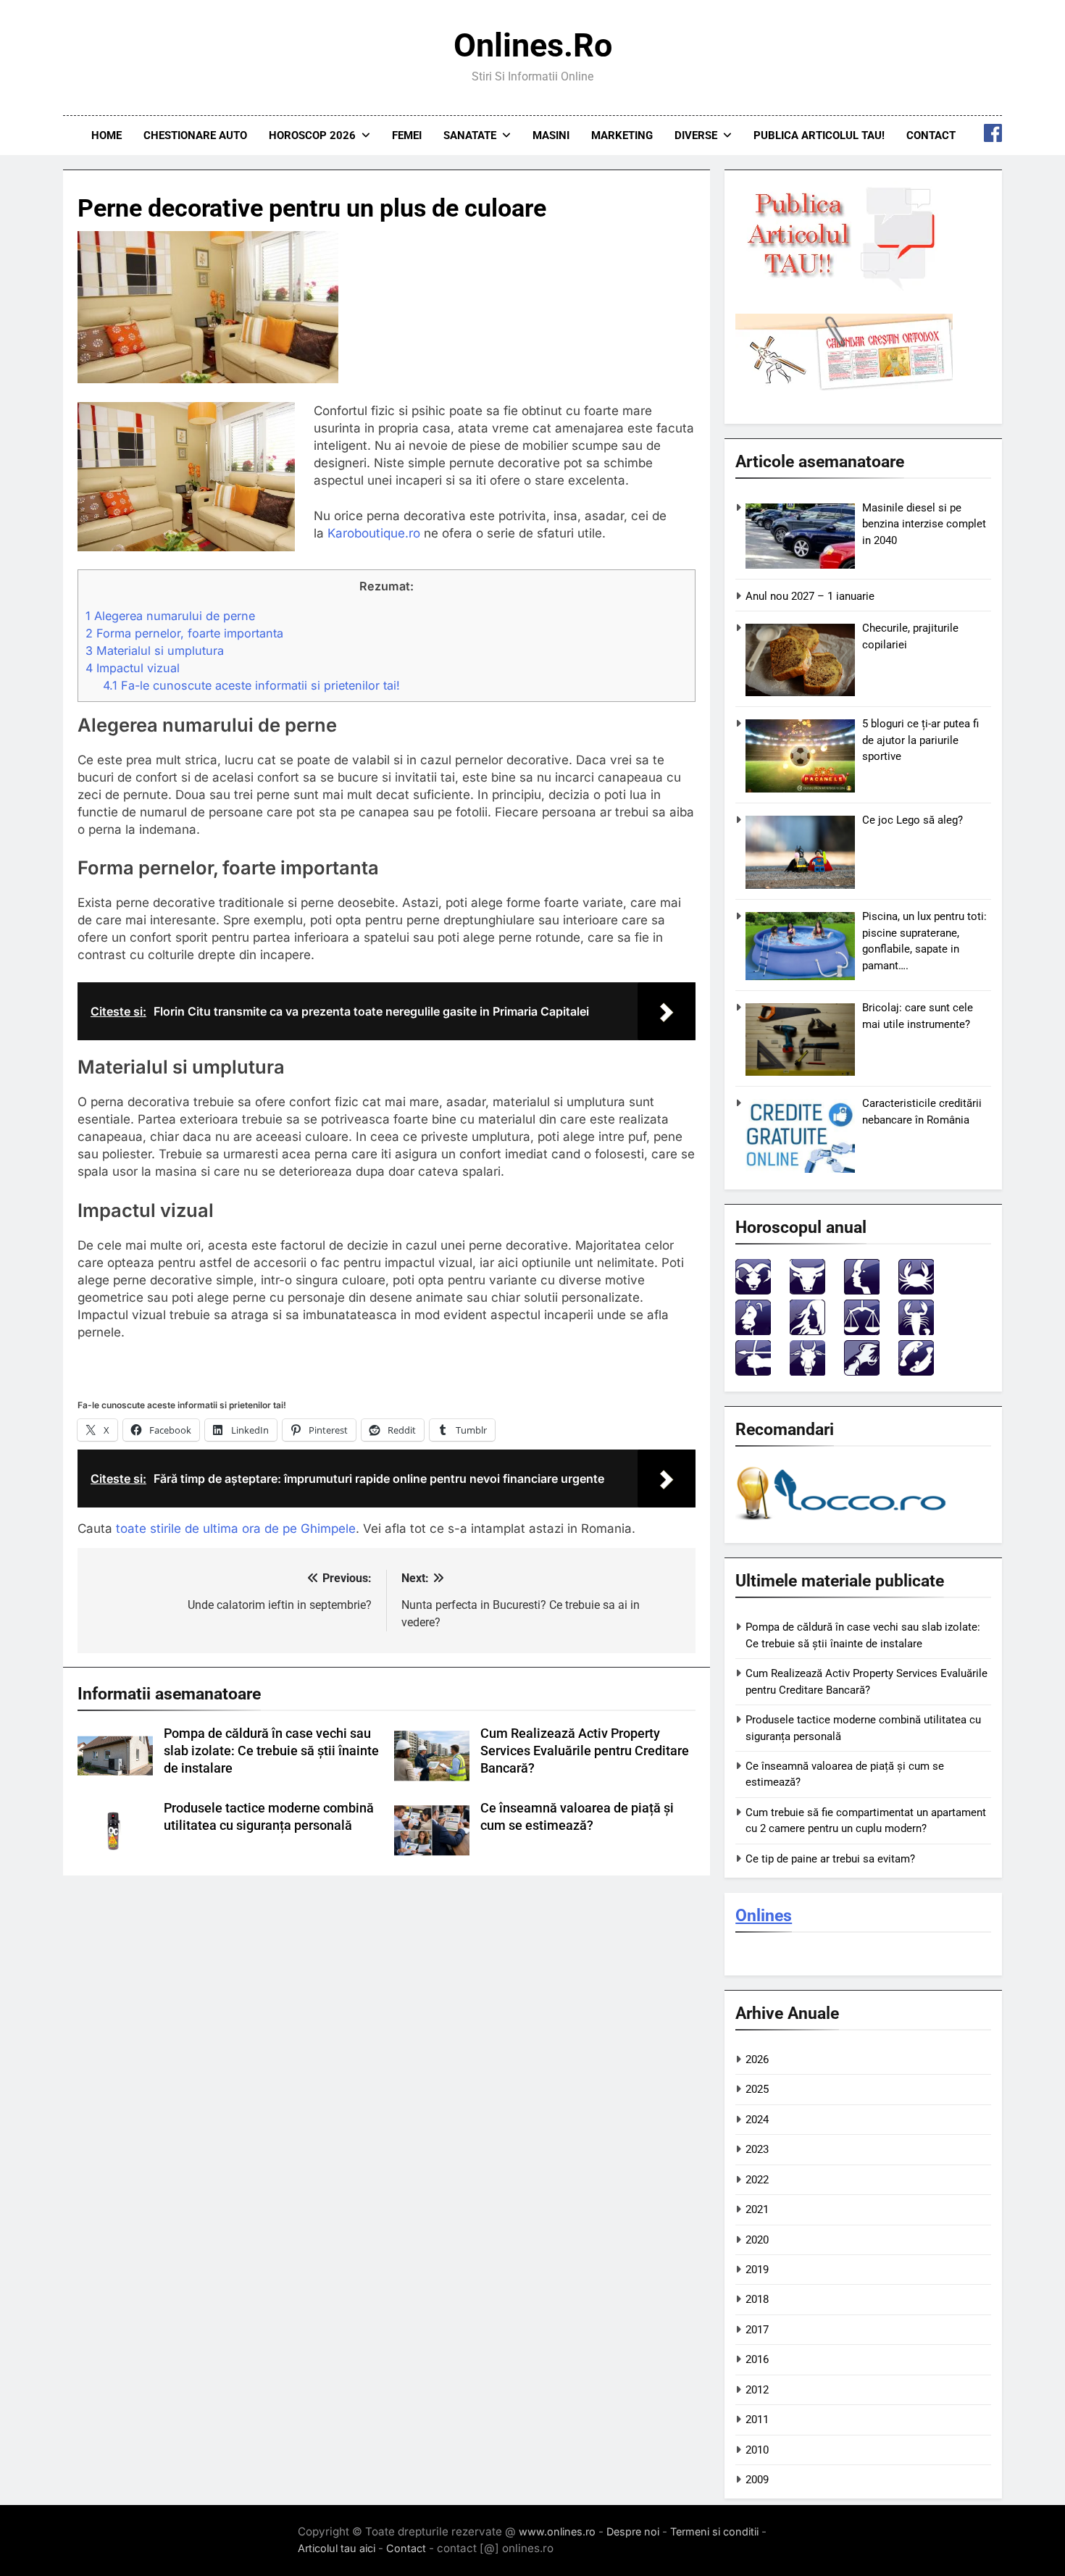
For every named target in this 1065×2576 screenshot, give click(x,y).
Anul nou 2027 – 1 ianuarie (810, 596)
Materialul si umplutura (155, 651)
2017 (757, 2330)
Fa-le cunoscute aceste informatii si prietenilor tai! (251, 685)
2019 (757, 2270)
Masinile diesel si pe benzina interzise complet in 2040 (924, 524)
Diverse (696, 135)
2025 (757, 2089)
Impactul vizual (133, 668)
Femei (407, 135)
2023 (757, 2149)
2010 (757, 2450)
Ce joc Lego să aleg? (912, 820)
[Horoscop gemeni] (862, 1291)
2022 (757, 2180)
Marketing (622, 135)
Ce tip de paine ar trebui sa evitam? (830, 1859)
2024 (757, 2120)
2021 (757, 2209)
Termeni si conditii (714, 2531)
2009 (757, 2480)
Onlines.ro (533, 45)
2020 (757, 2240)
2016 (757, 2359)
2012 (757, 2390)
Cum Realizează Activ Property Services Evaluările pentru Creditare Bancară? (585, 1751)
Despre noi (633, 2531)
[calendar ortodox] (844, 387)
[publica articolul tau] (844, 288)
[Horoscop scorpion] (916, 1331)
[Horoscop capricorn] (807, 1372)
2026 (757, 2059)
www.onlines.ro (557, 2531)
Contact (931, 135)
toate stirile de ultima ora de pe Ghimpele (236, 1529)
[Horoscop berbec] (753, 1291)
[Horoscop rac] (916, 1291)
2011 (757, 2420)
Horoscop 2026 (312, 135)
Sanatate (470, 135)
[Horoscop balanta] (862, 1331)
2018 (757, 2299)
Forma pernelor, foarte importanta (184, 633)
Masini (551, 135)
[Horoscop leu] (753, 1331)
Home (106, 135)
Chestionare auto (195, 135)
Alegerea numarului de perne (170, 616)
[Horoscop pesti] (916, 1372)
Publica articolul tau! (819, 135)
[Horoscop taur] (807, 1291)
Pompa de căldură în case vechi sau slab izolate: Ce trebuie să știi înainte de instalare (271, 1751)
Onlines (764, 1915)
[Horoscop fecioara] (807, 1331)
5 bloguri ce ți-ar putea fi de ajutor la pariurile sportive (920, 740)
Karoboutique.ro (376, 533)
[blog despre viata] (843, 1523)
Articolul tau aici (337, 2548)
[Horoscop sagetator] (753, 1372)
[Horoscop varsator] (862, 1372)
